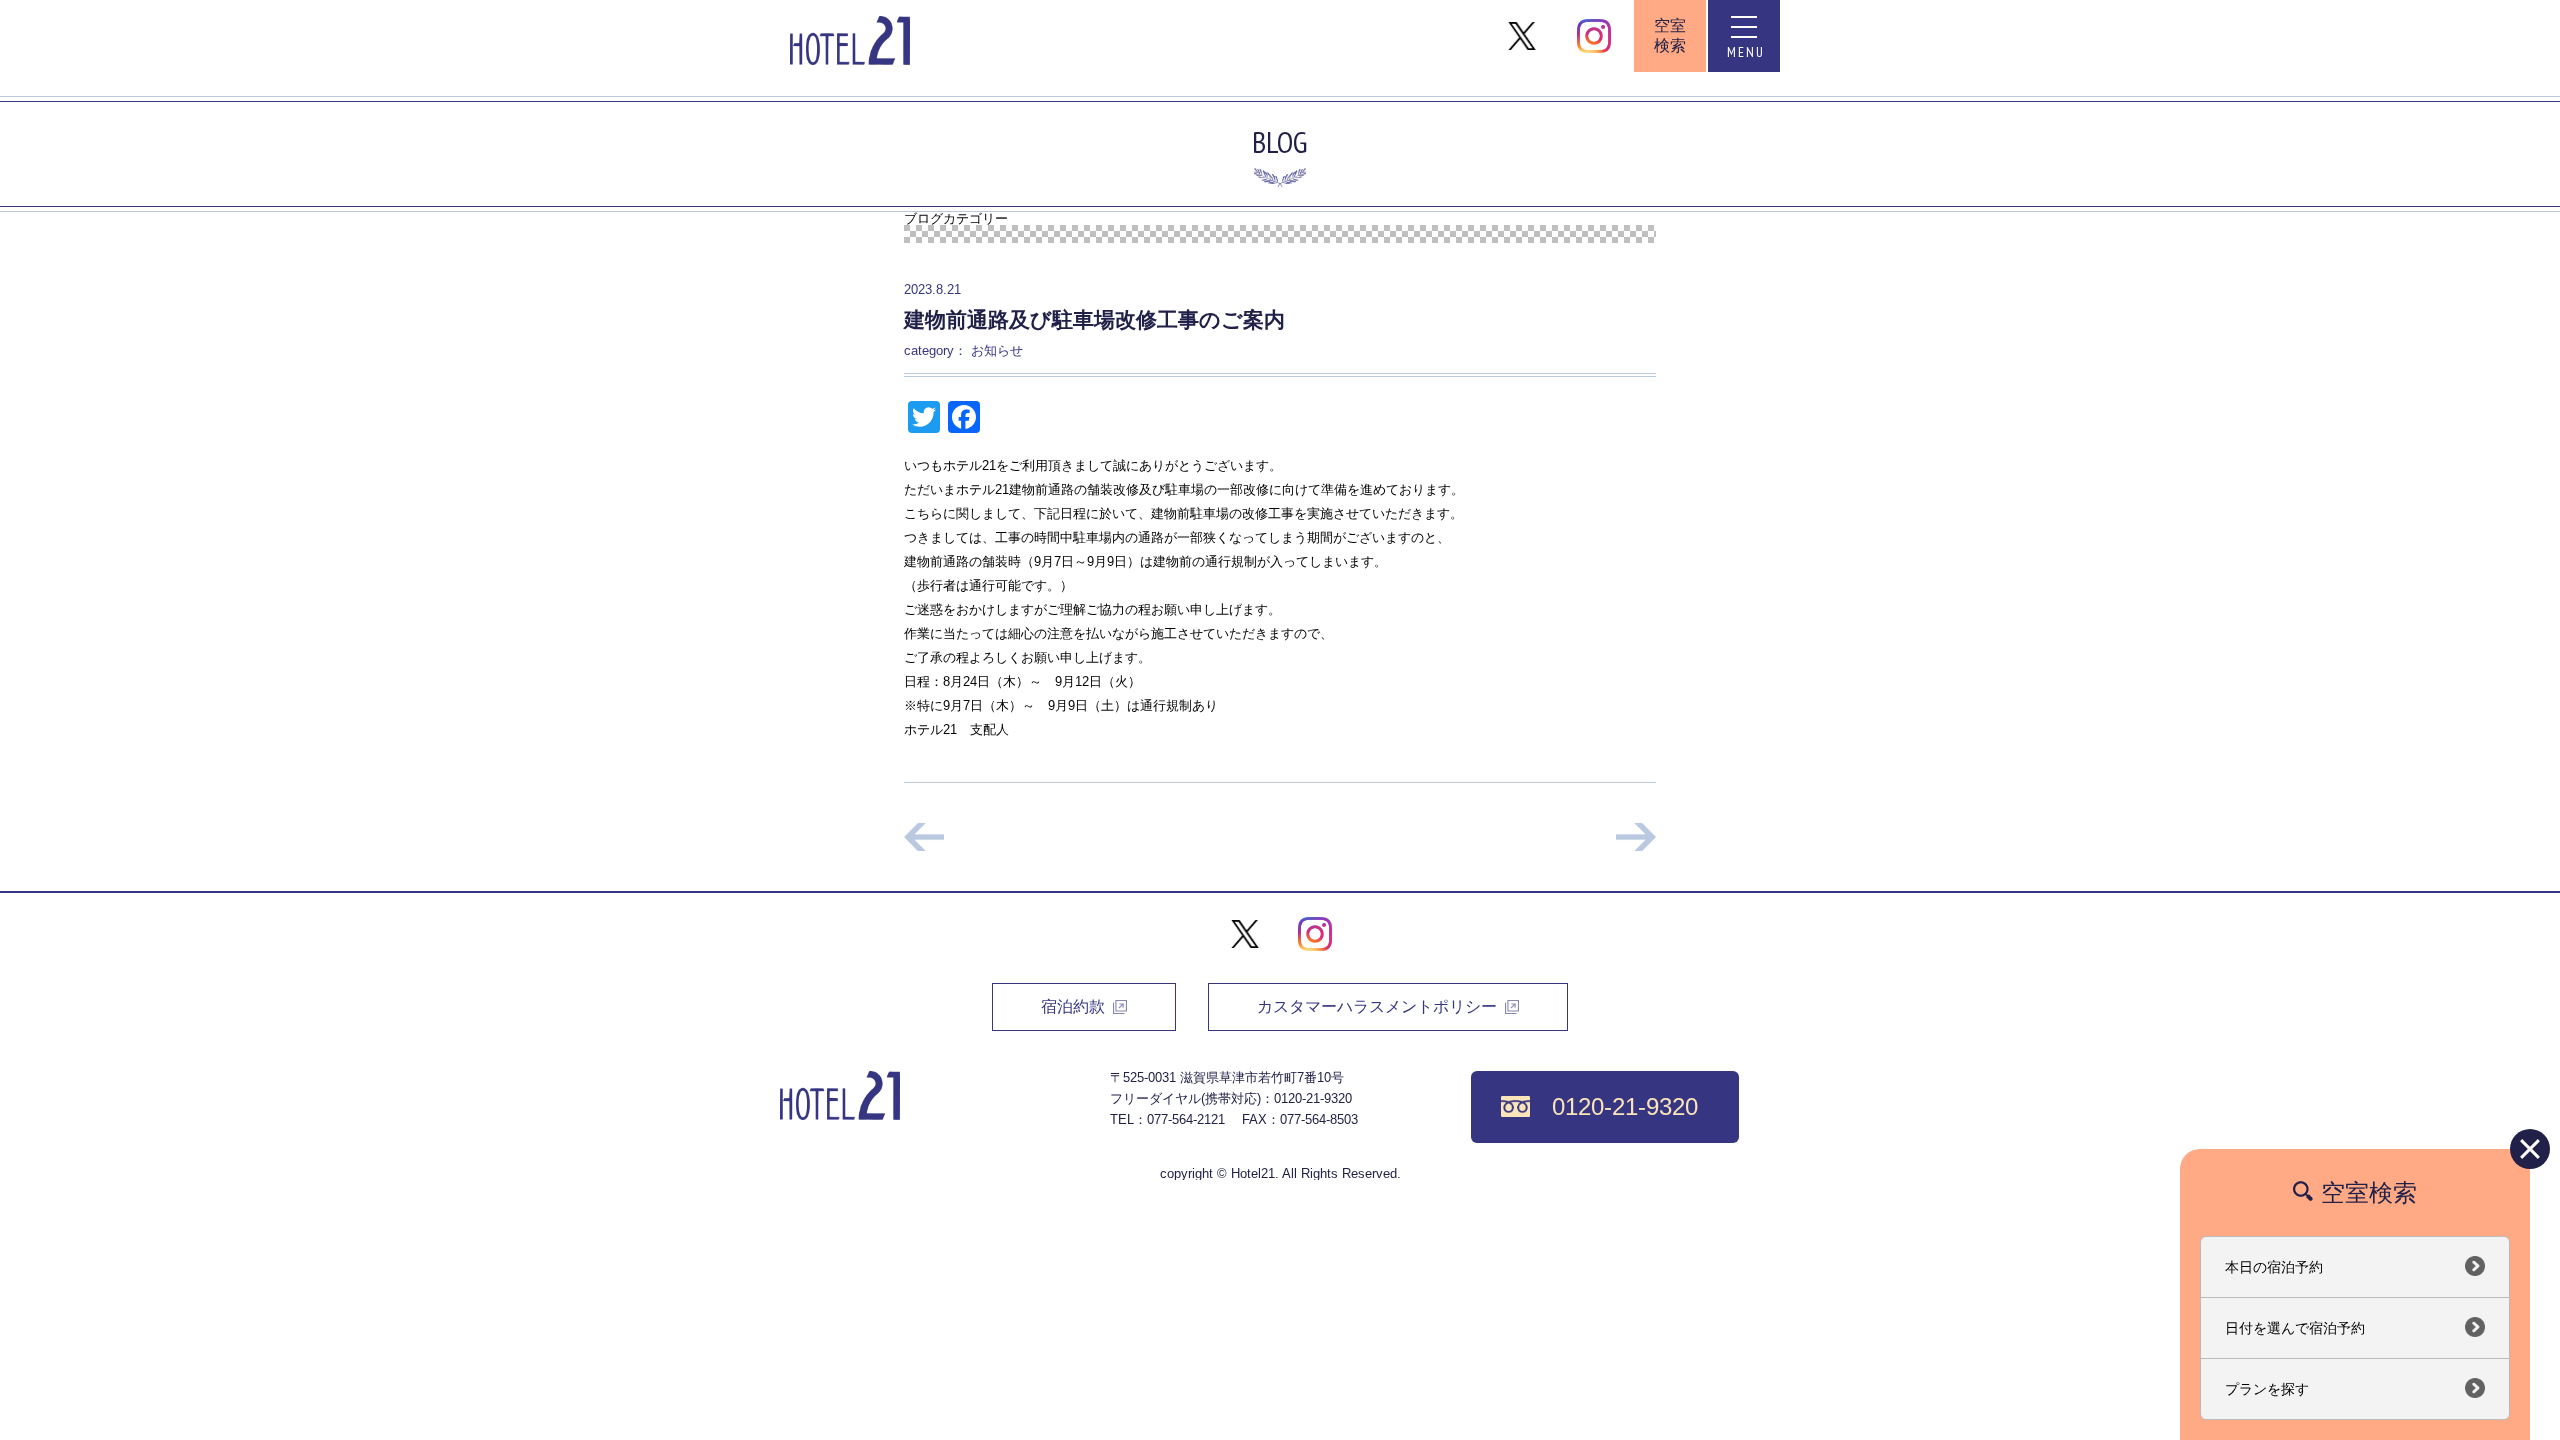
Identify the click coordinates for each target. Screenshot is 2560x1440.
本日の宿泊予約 (2274, 1267)
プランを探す (2267, 1389)
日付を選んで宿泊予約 (2295, 1328)
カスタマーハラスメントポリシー (1377, 1006)
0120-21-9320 (1625, 1106)
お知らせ (997, 350)
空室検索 (1670, 35)
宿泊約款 (1073, 1006)
